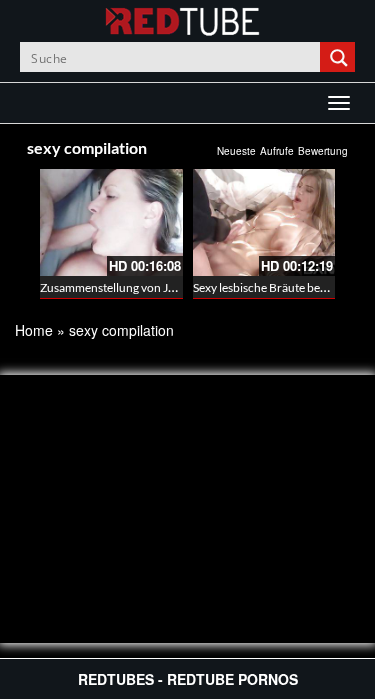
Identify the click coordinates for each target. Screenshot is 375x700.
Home (34, 330)
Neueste (236, 151)
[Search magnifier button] (340, 57)
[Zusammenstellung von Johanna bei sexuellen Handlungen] (111, 222)
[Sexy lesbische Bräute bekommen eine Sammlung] (264, 222)
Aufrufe (277, 151)
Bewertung (323, 151)
